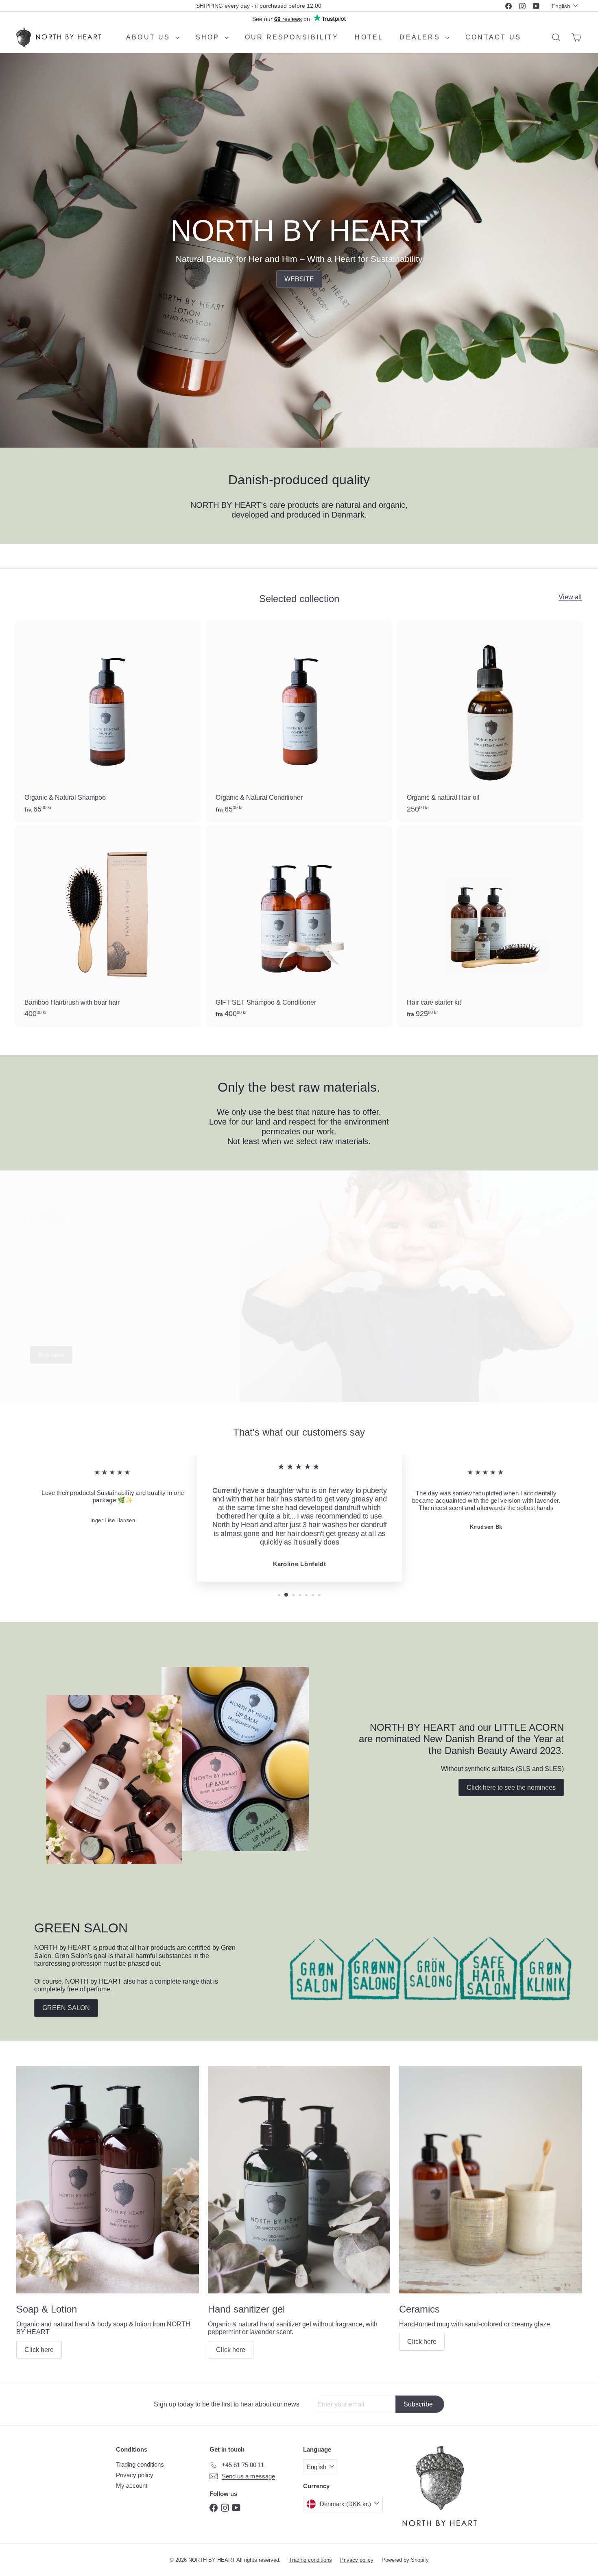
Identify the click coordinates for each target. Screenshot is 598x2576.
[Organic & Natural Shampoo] (108, 721)
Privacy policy (135, 2475)
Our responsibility (292, 37)
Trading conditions (140, 2464)
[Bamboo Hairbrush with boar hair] (108, 926)
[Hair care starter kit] (490, 926)
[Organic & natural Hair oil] (490, 721)
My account (132, 2486)
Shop (209, 37)
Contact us (493, 37)
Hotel (369, 37)
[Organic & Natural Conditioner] (299, 721)
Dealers (421, 37)
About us (150, 37)
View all (570, 597)
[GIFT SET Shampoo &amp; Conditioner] (299, 926)
